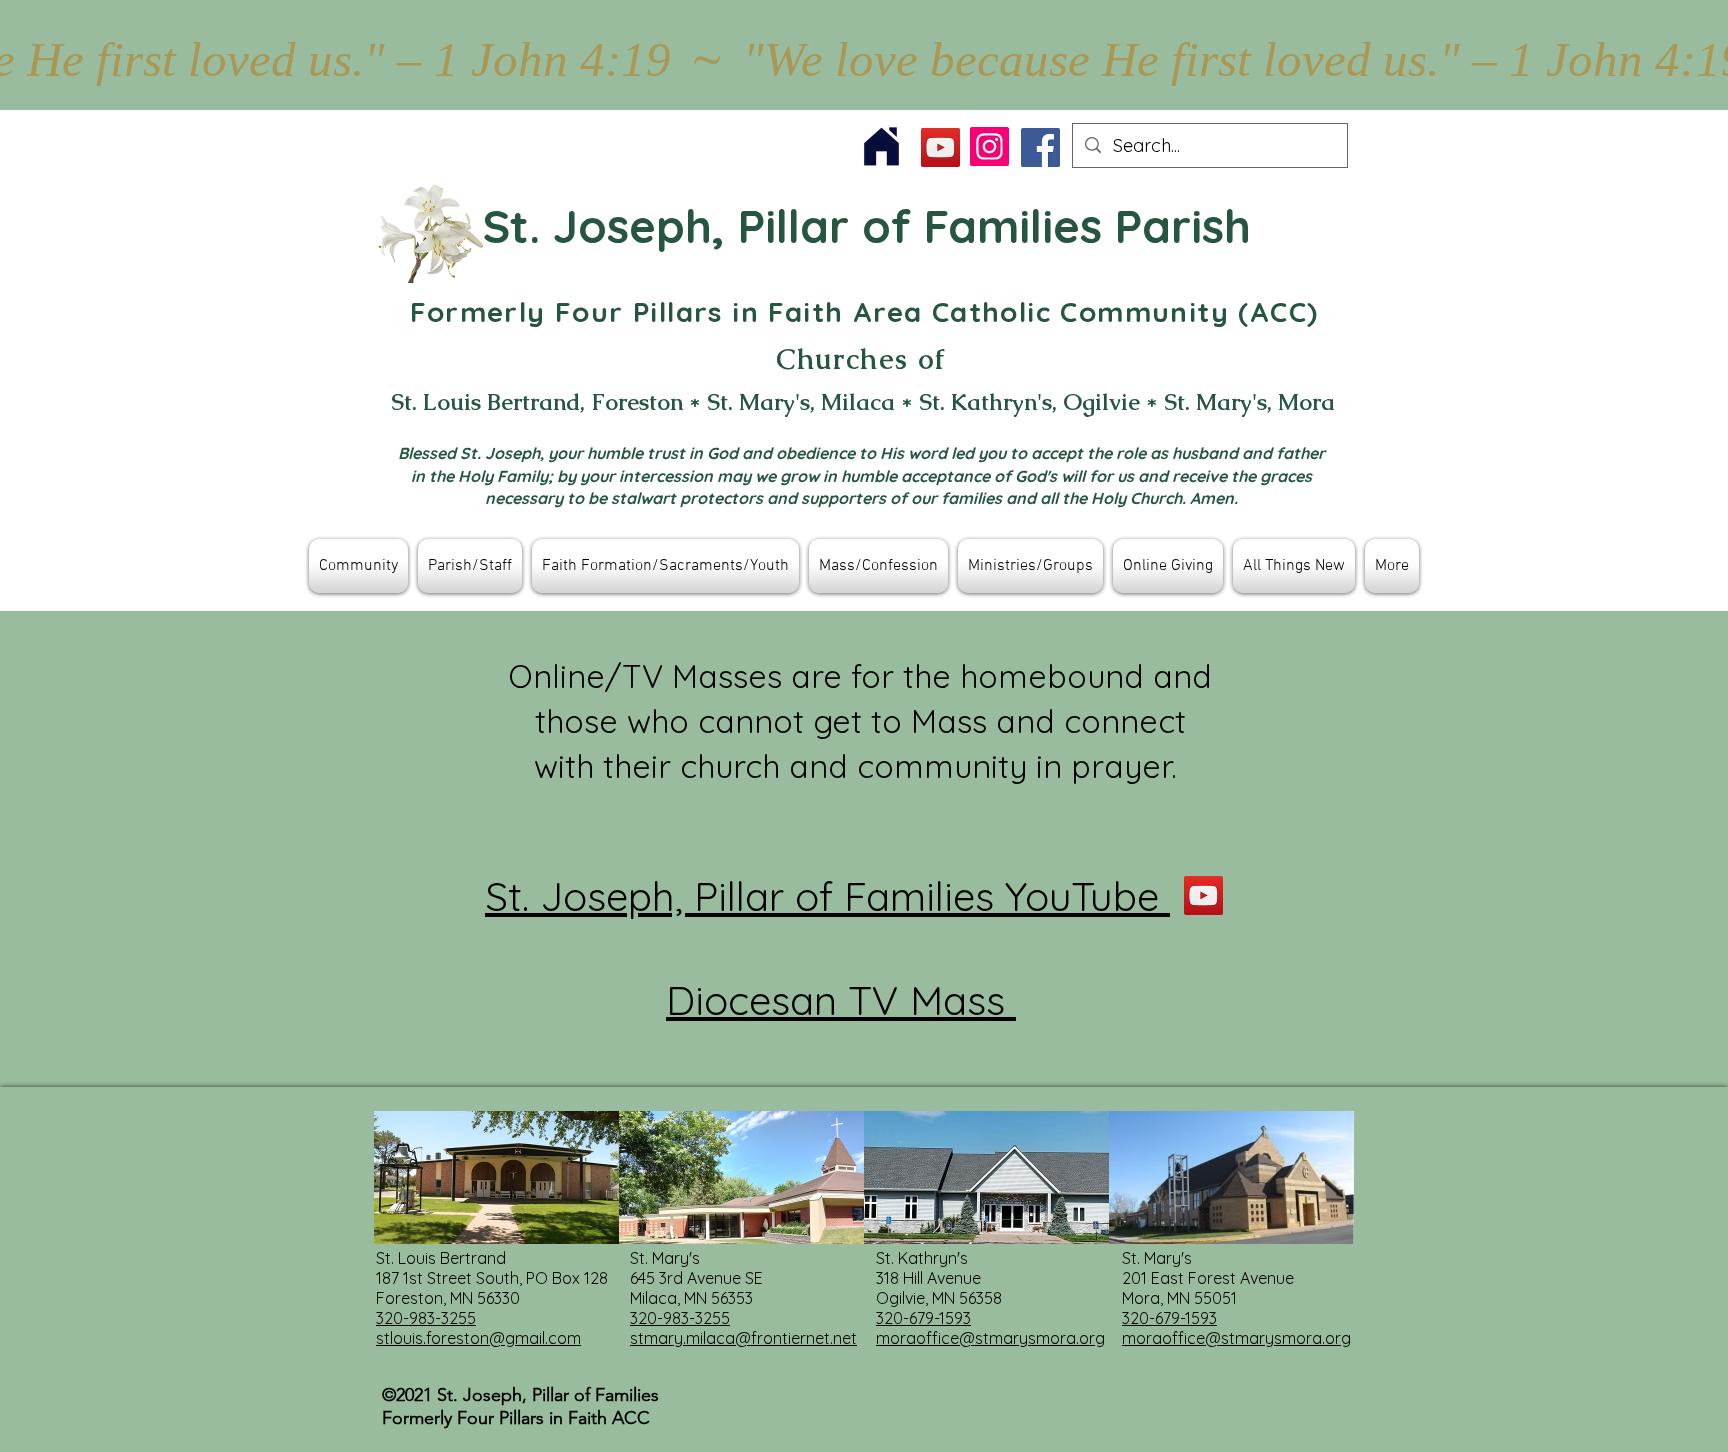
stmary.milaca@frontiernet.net (743, 1338)
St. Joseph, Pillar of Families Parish (867, 226)
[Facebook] (1040, 147)
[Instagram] (989, 146)
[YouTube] (940, 147)
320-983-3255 (426, 1318)
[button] (358, 566)
